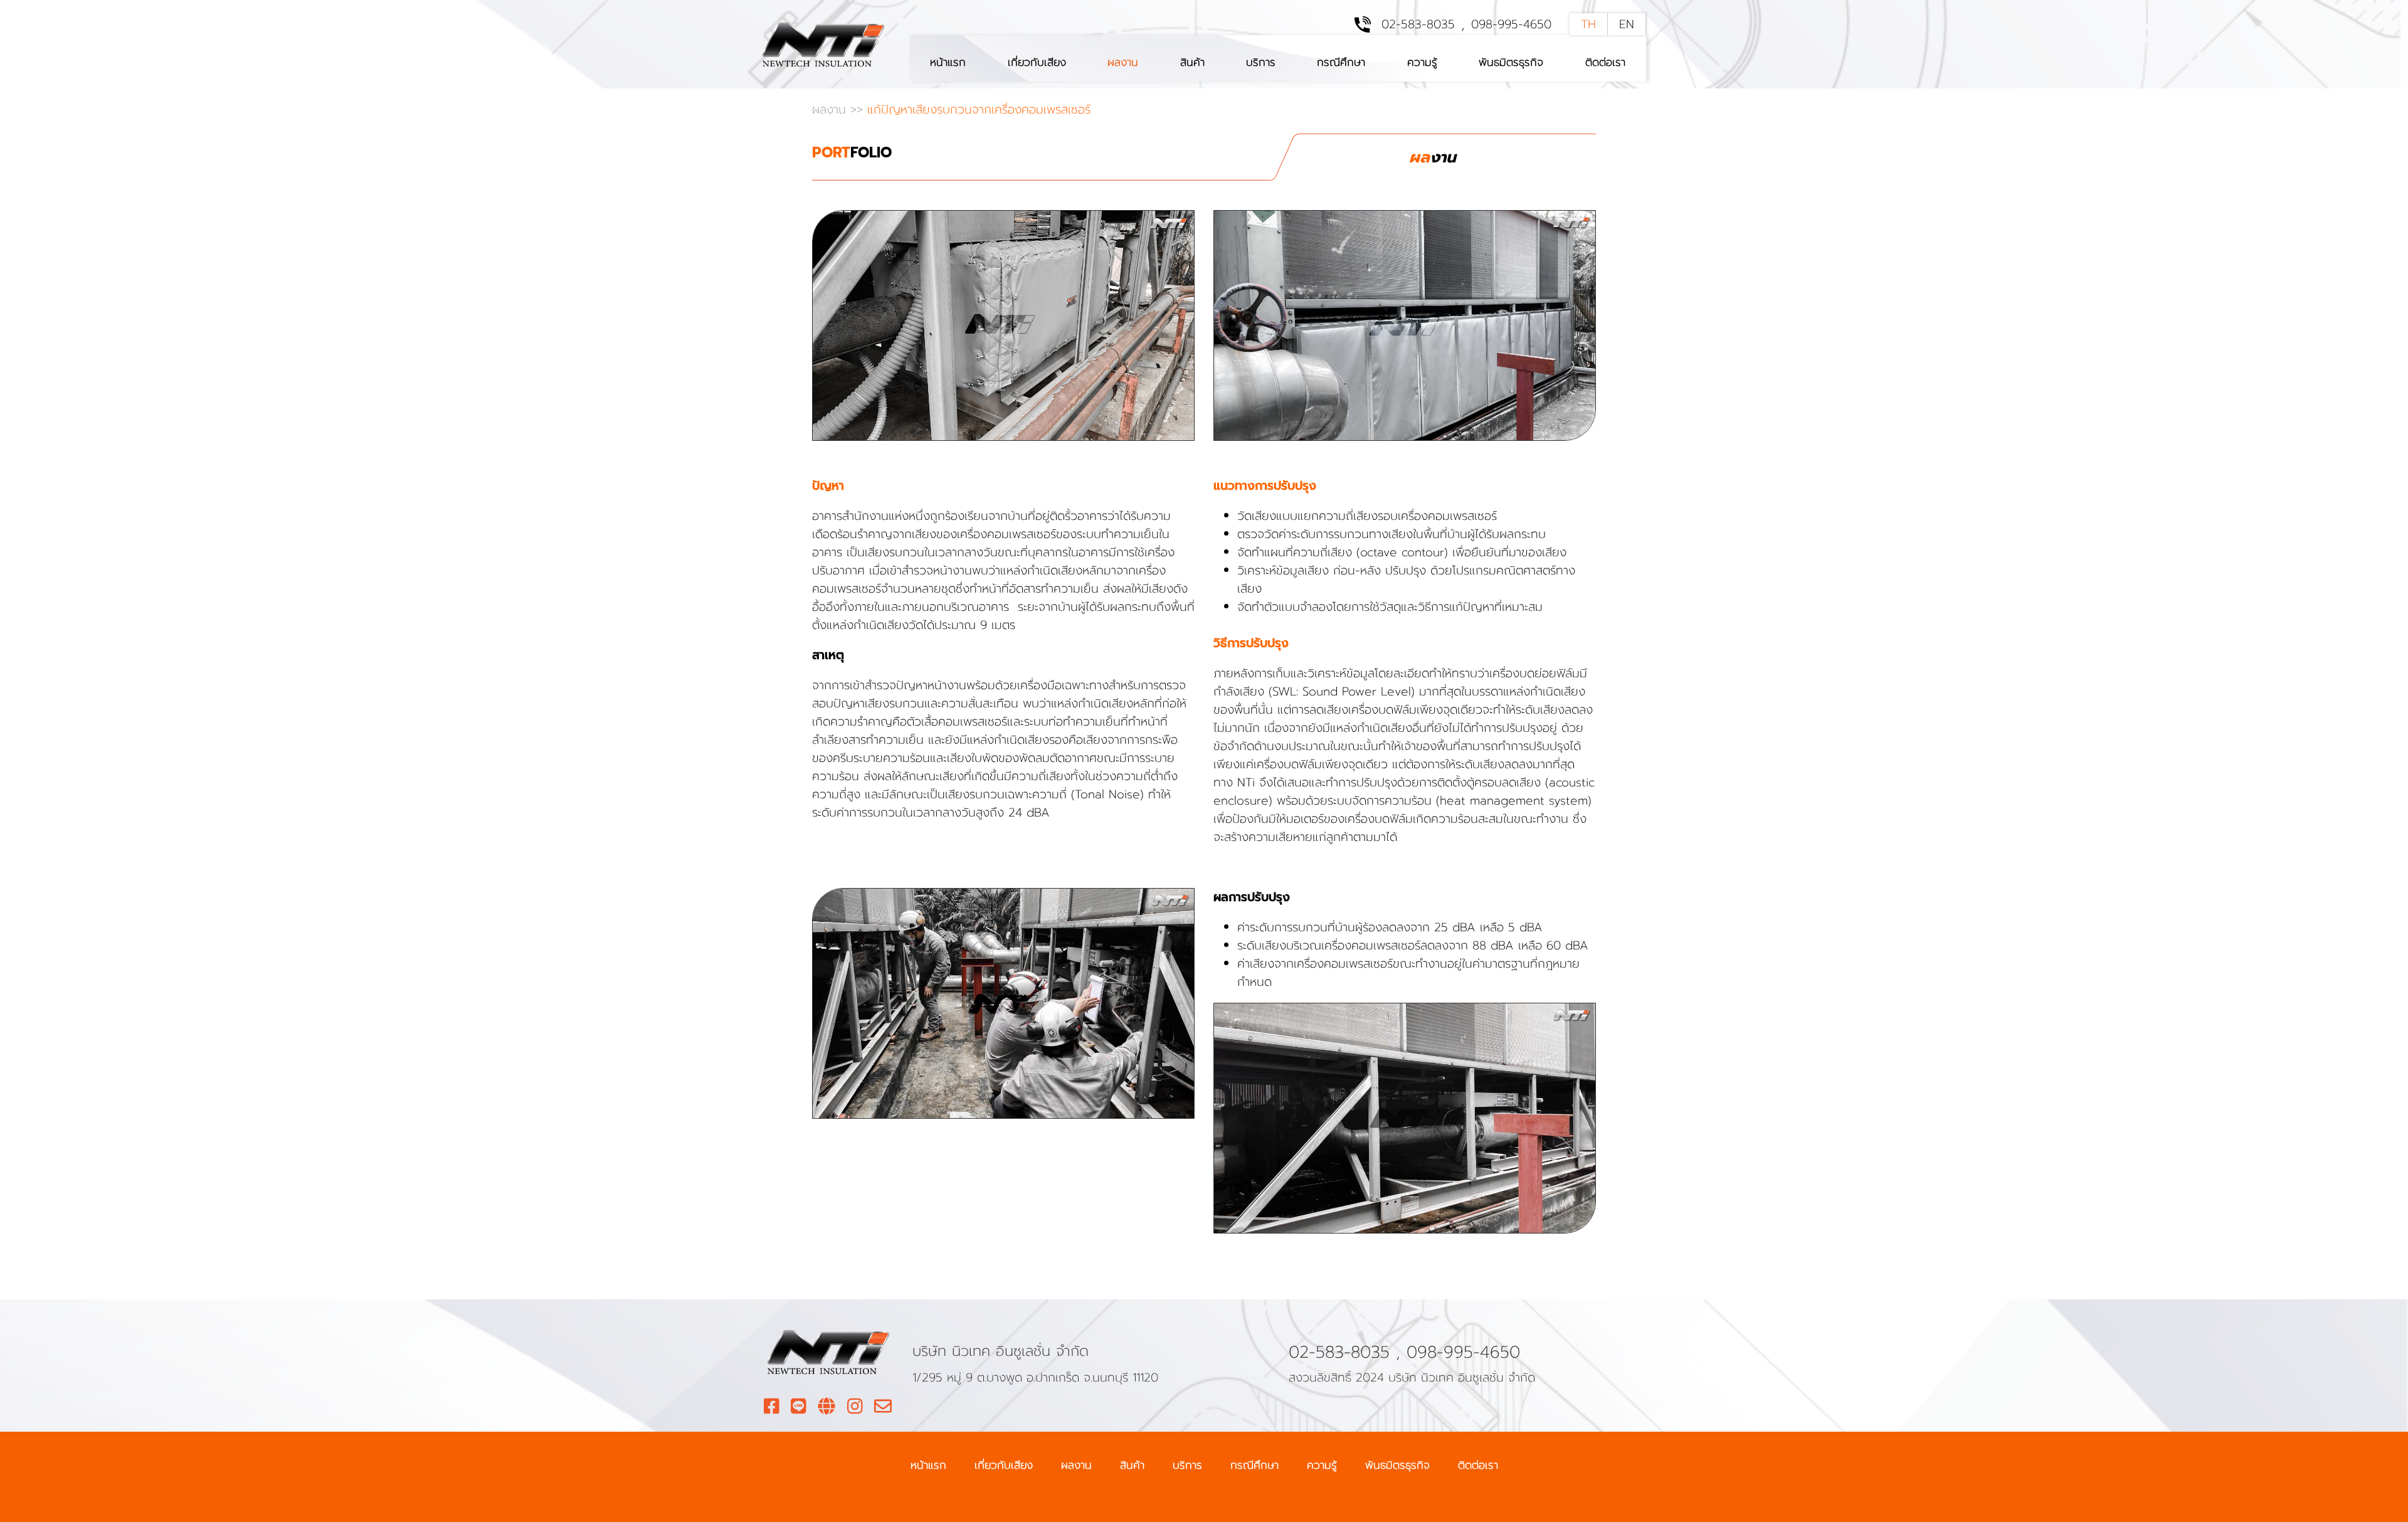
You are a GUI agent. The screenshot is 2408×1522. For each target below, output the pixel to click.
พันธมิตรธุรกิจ (1511, 62)
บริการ (1261, 62)
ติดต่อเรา (1605, 62)
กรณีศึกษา (1341, 62)
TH (1588, 24)
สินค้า (1192, 62)
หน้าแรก (948, 62)
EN (1627, 24)
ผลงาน (1123, 62)
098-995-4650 (1511, 24)
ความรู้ (1422, 62)
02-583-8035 (1418, 24)
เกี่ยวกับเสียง (1037, 62)
